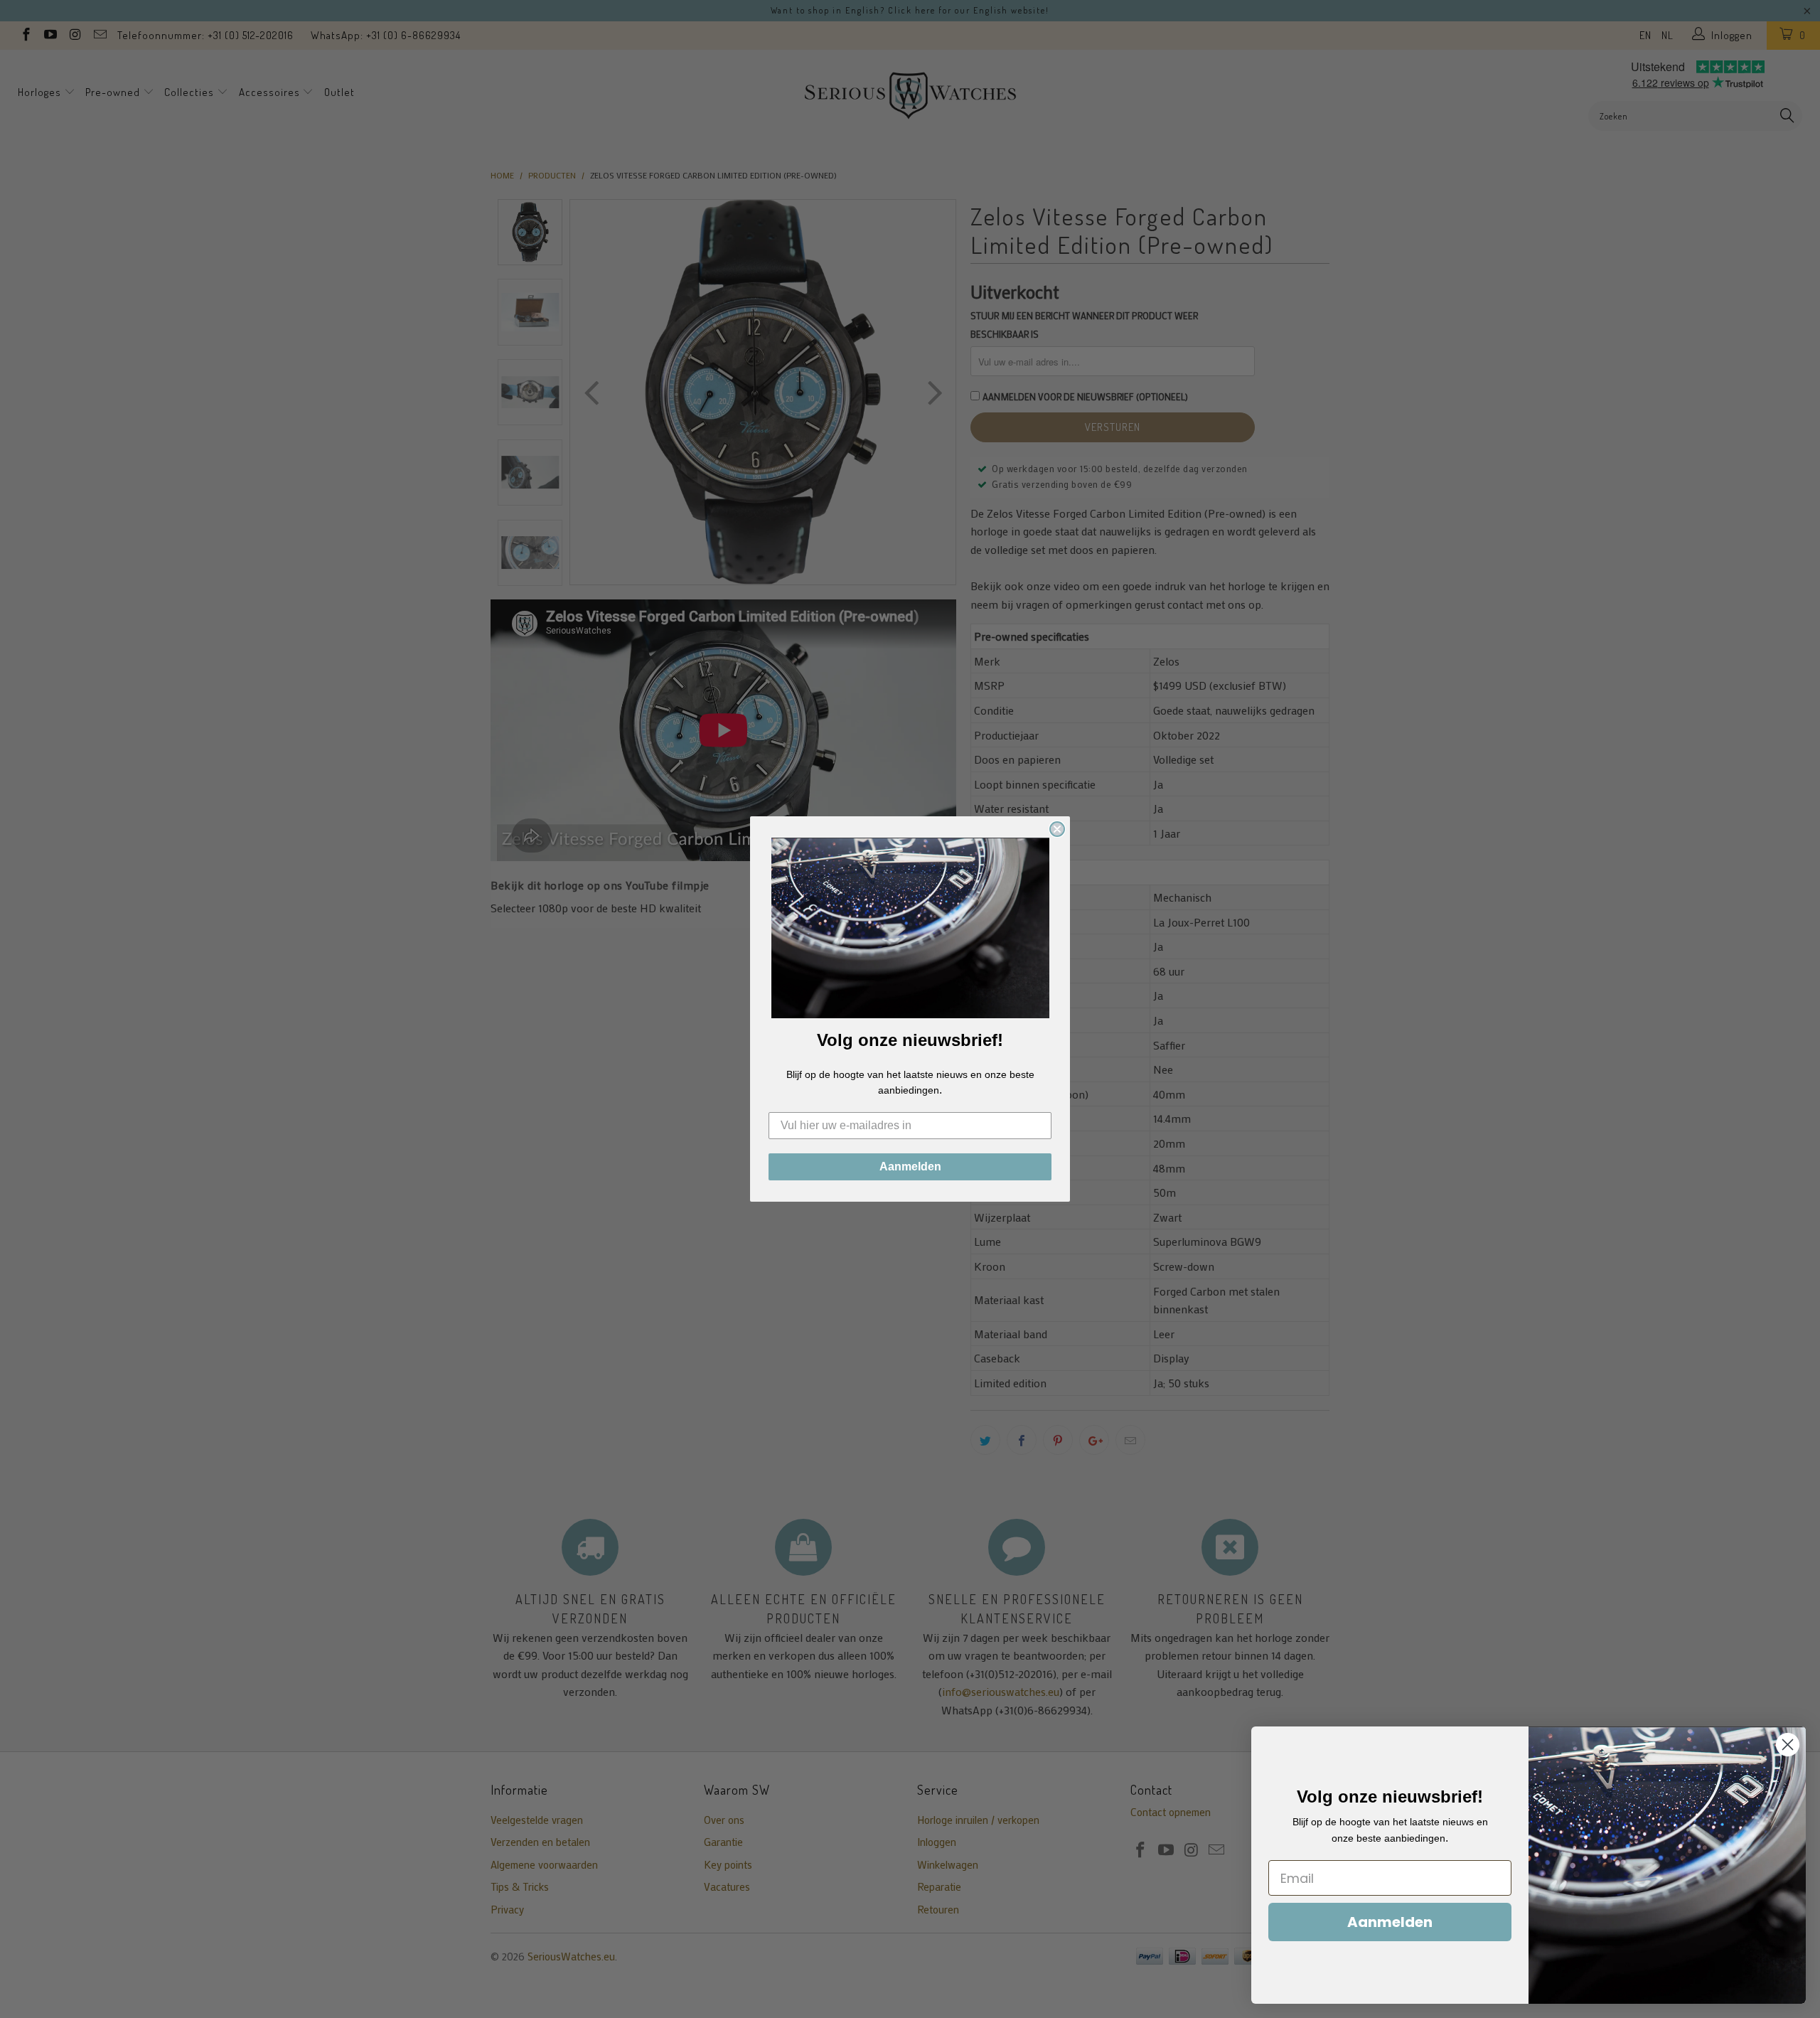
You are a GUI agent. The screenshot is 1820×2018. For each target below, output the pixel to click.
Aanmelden (910, 1167)
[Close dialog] (1057, 829)
